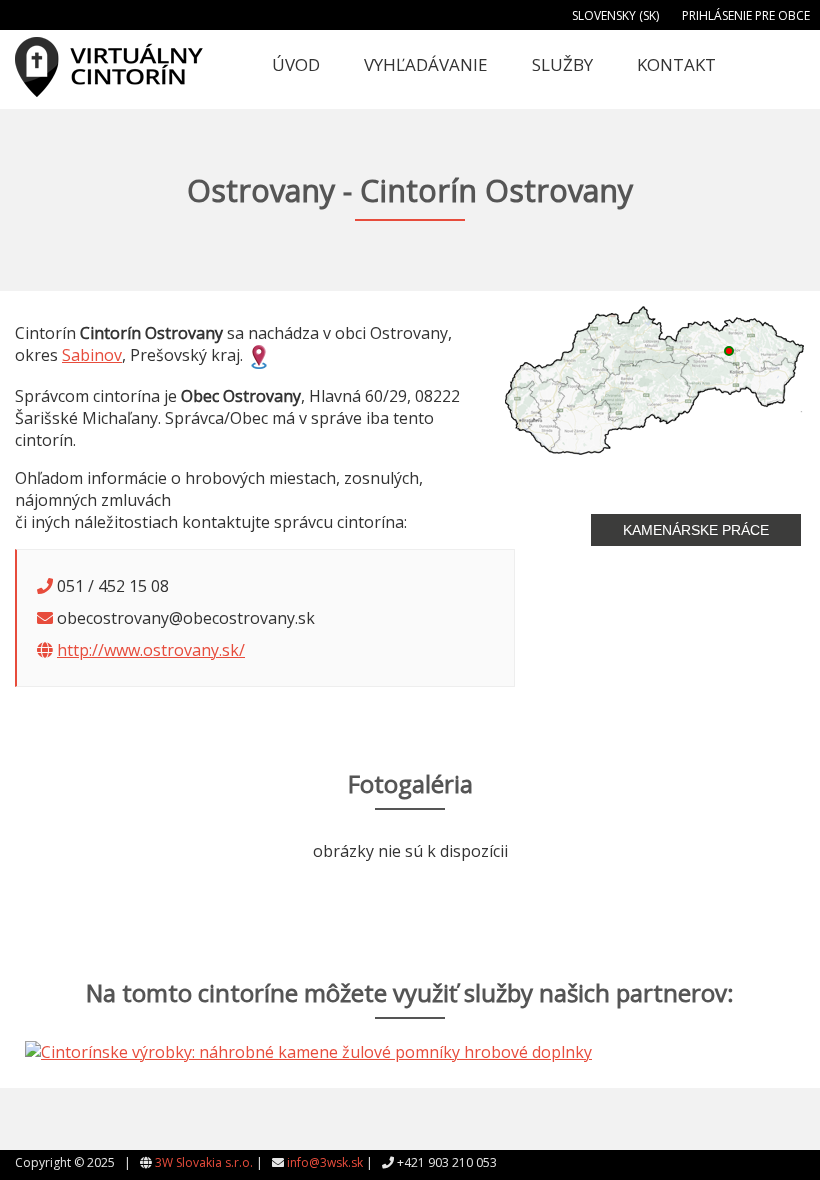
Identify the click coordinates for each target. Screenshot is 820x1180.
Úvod (296, 64)
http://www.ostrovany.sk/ (151, 650)
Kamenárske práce (696, 530)
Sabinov (92, 355)
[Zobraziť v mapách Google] (259, 355)
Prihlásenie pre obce (746, 15)
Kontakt (676, 64)
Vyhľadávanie (426, 64)
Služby (562, 64)
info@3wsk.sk (325, 1162)
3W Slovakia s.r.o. (204, 1162)
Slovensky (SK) (615, 15)
